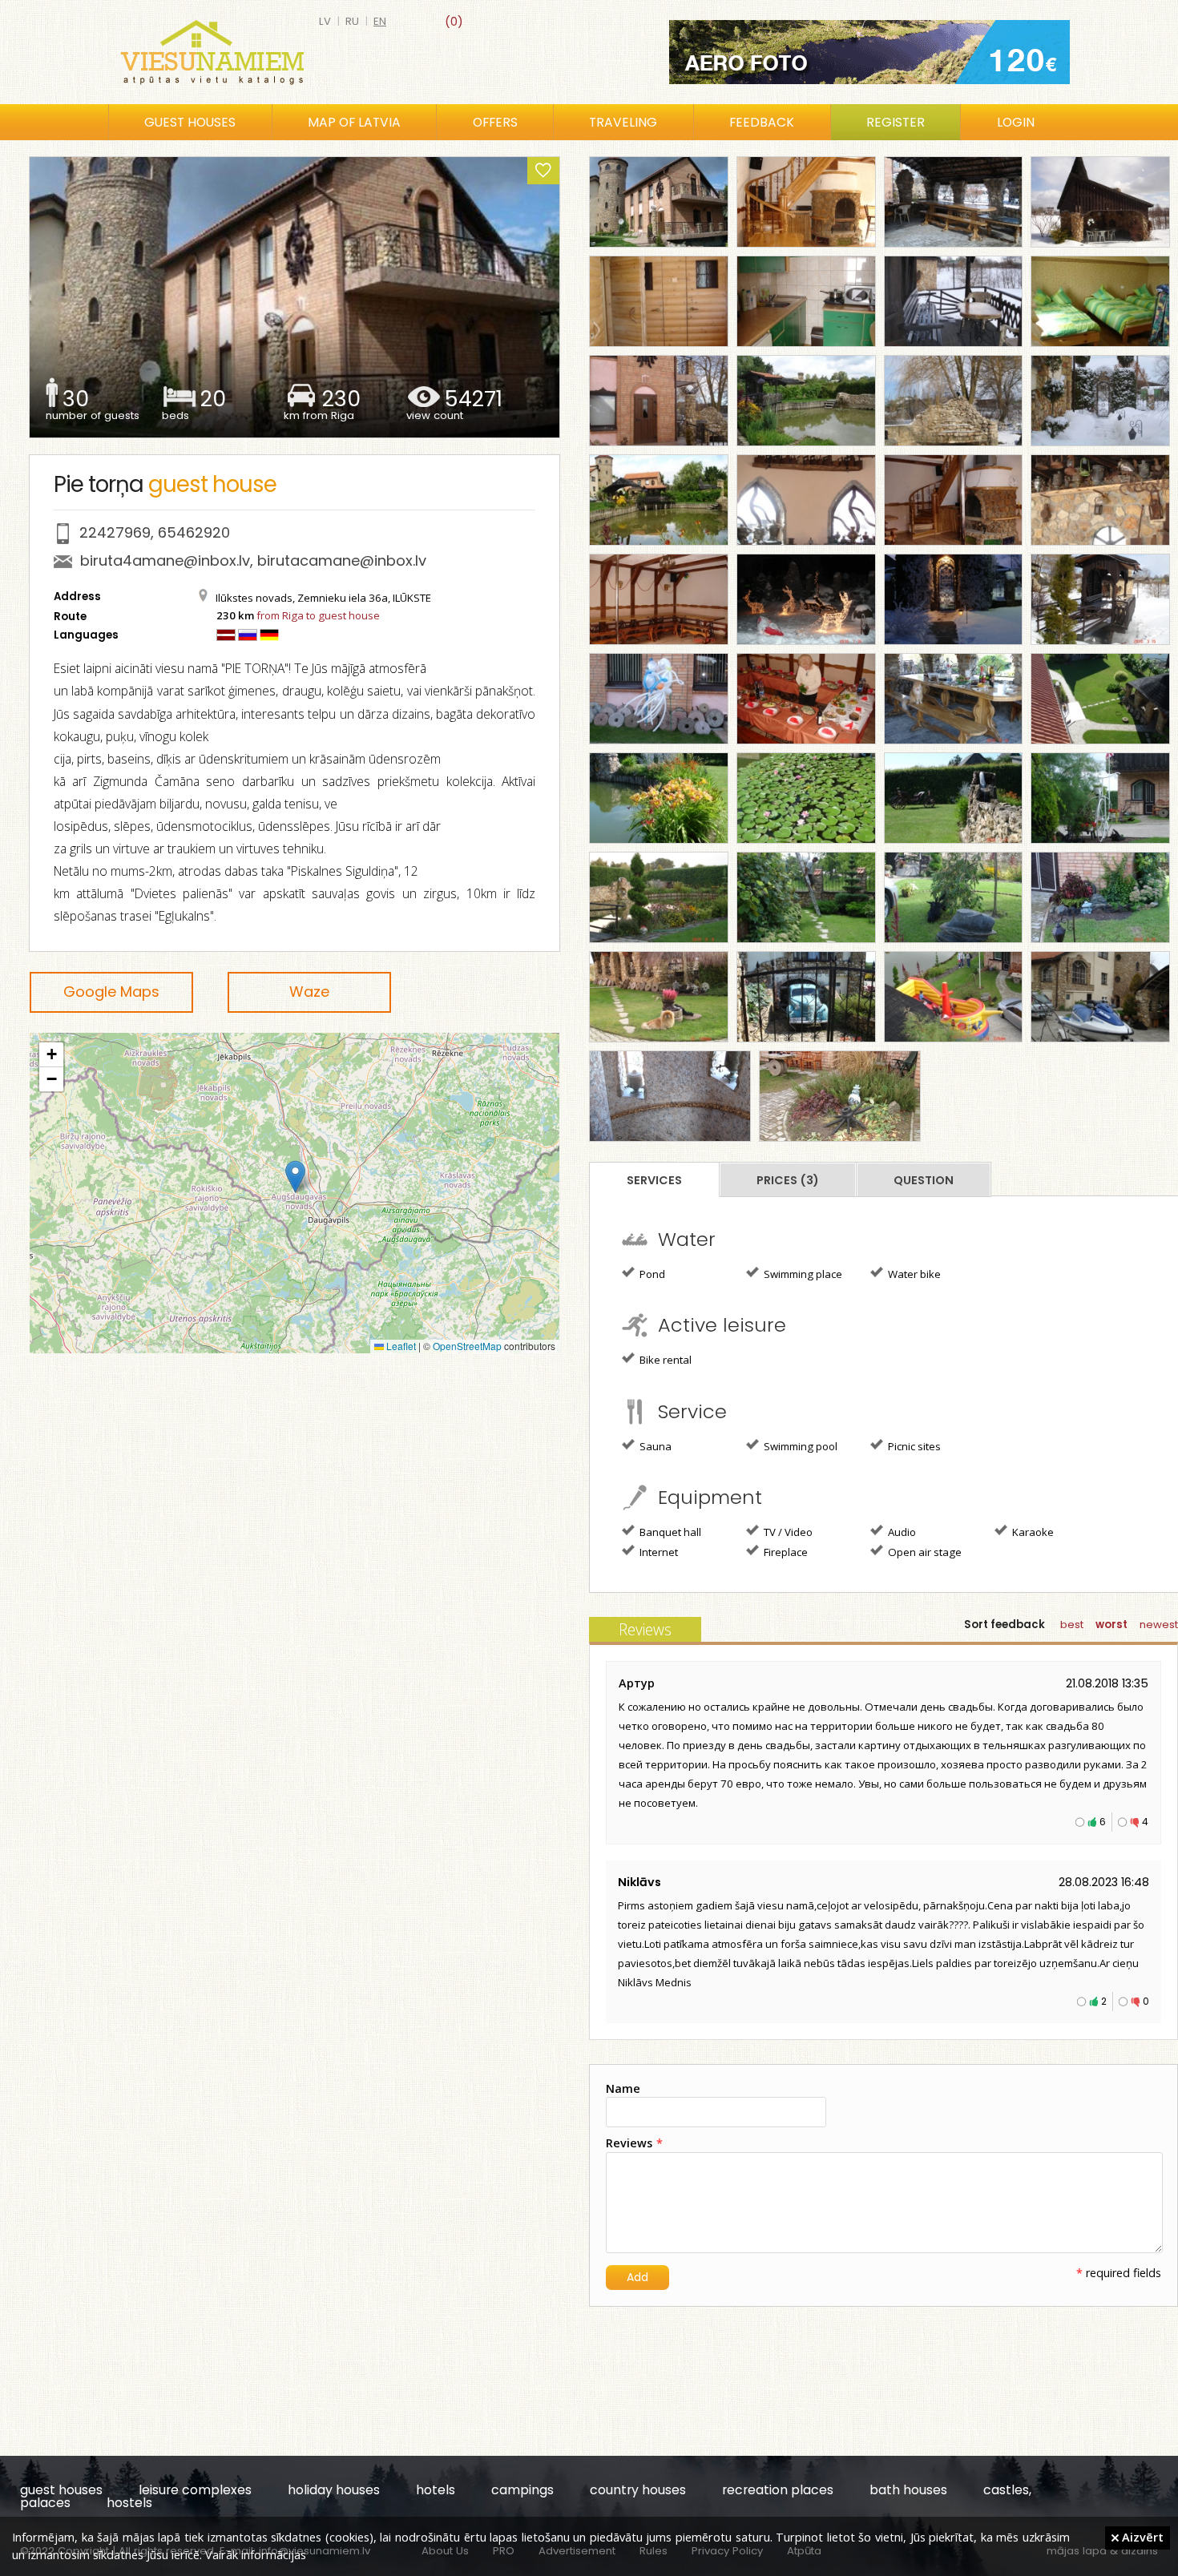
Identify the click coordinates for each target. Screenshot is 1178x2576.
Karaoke (1032, 1532)
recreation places (778, 2490)
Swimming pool (799, 1446)
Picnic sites (913, 1446)
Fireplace (785, 1552)
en (380, 21)
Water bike (913, 1274)
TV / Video (787, 1532)
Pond (651, 1274)
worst (1111, 1625)
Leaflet (400, 1346)
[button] (295, 1177)
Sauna (654, 1446)
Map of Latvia (354, 122)
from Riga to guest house (318, 615)
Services (654, 1180)
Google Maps (111, 992)
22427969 (115, 532)
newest (1159, 1625)
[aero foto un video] (869, 52)
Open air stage (924, 1552)
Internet (658, 1552)
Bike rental (664, 1360)
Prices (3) (788, 1180)
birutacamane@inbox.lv (342, 560)
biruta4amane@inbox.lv (165, 560)
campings (522, 2490)
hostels (129, 2503)
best (1072, 1625)
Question (924, 1180)
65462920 (194, 532)
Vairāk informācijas (256, 2554)
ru (352, 21)
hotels (436, 2490)
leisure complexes (195, 2490)
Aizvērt (1141, 2537)
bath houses (908, 2490)
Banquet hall (669, 1532)
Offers (495, 122)
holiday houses (334, 2490)
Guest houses (190, 122)
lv (325, 21)
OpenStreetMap (467, 1346)
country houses (638, 2490)
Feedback (762, 122)
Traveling (623, 122)
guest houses (61, 2490)
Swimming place (802, 1274)
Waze (309, 992)
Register (896, 122)
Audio (901, 1532)
